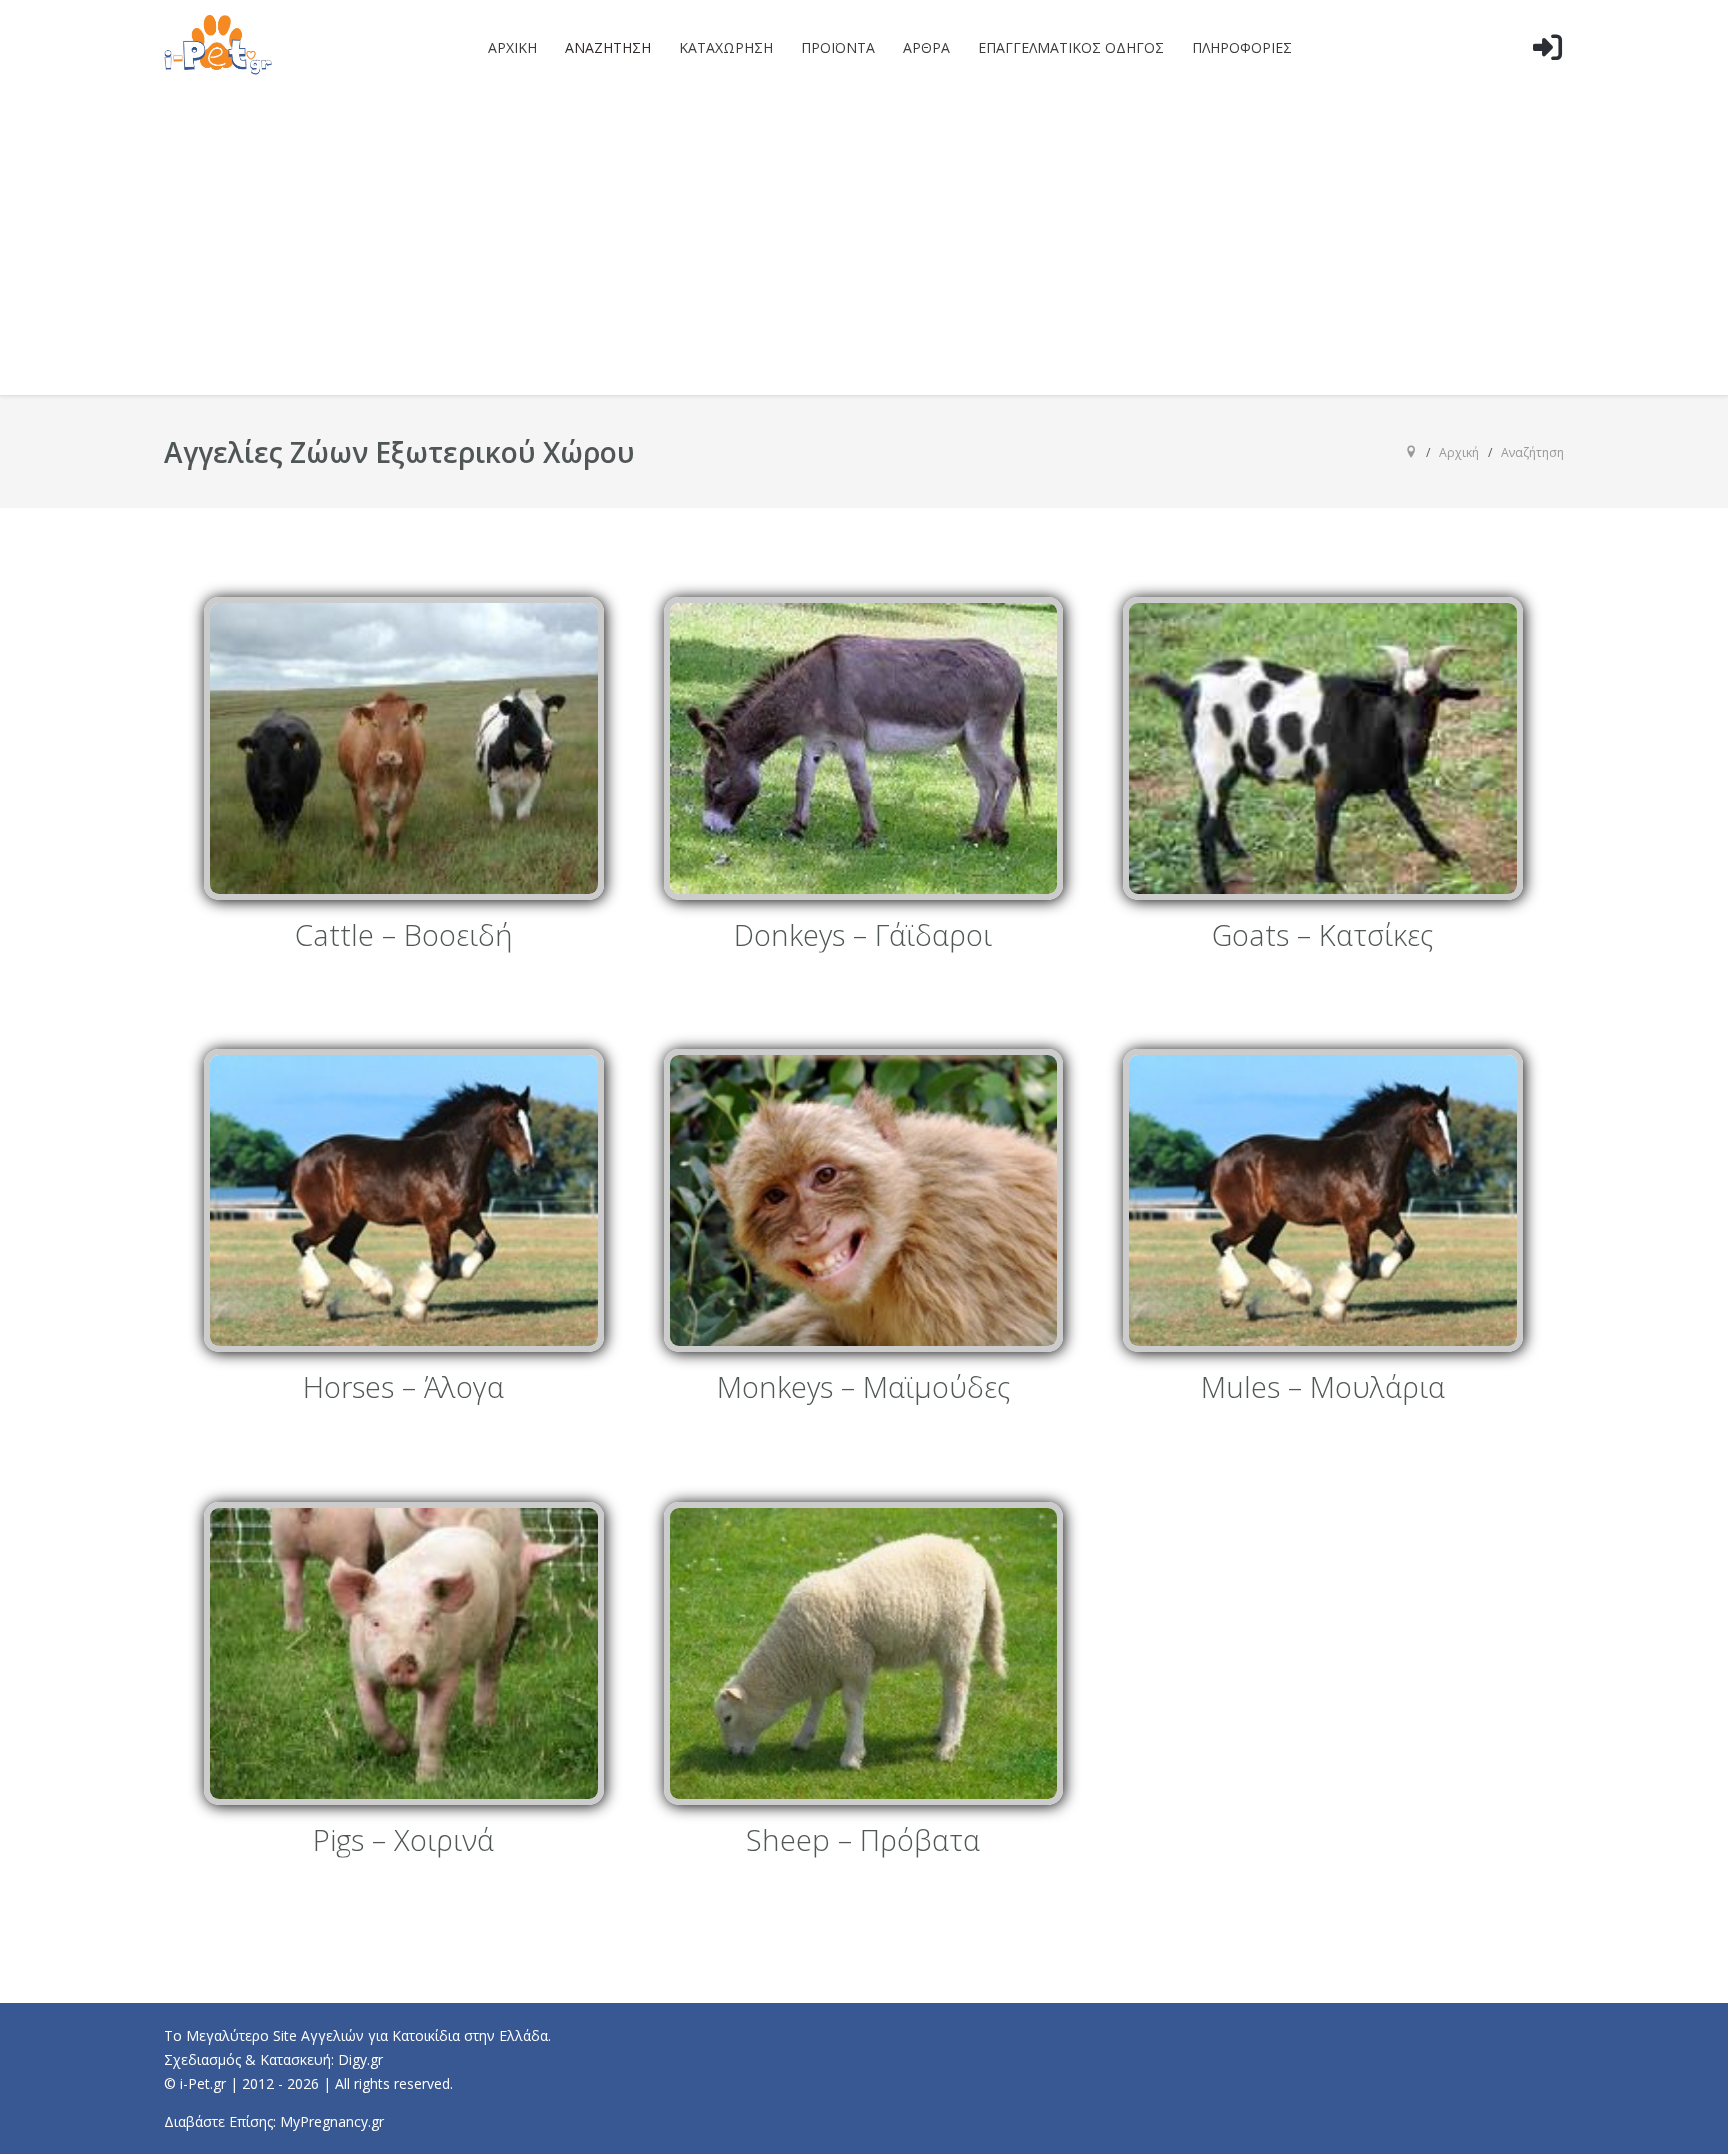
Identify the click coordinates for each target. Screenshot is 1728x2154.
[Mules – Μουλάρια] (1323, 1200)
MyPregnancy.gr (332, 2121)
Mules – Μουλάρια (1323, 1388)
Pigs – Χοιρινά (403, 1840)
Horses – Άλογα (403, 1388)
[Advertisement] (864, 245)
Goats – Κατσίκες (1322, 935)
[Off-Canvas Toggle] (1547, 79)
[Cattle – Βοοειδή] (404, 748)
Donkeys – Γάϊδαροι (863, 935)
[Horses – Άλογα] (404, 1200)
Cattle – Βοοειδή (404, 935)
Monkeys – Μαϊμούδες (863, 1388)
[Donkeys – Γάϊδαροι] (864, 748)
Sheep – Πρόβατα (863, 1840)
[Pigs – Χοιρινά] (404, 1653)
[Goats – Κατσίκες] (1323, 748)
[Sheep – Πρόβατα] (864, 1653)
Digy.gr (360, 2059)
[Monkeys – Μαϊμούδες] (864, 1200)
